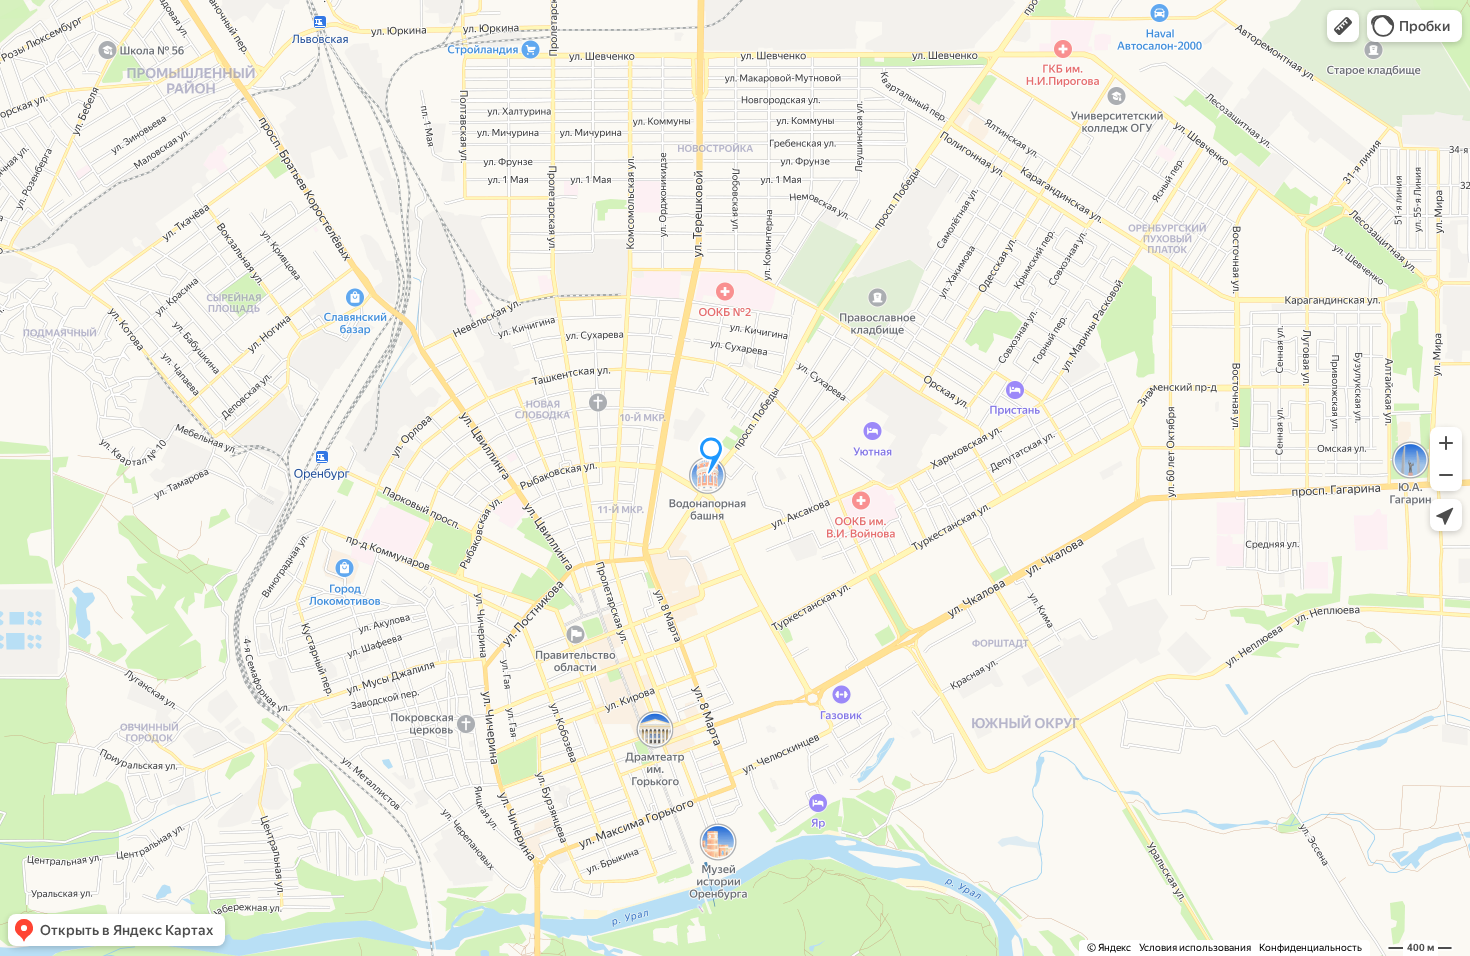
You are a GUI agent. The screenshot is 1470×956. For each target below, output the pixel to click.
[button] (1343, 26)
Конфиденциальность (1310, 947)
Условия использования (1195, 947)
